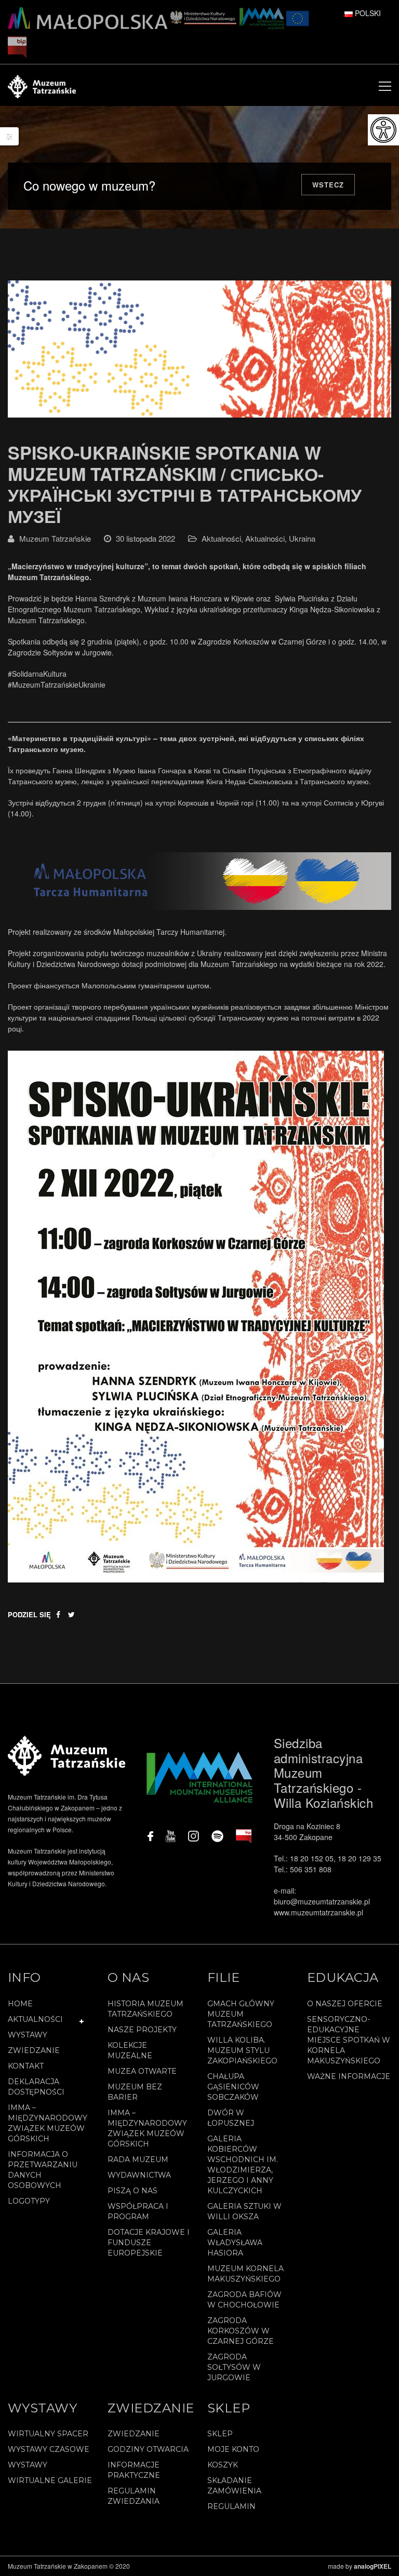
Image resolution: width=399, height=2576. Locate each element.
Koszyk (223, 2465)
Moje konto (233, 2449)
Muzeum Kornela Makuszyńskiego (245, 2274)
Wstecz (328, 185)
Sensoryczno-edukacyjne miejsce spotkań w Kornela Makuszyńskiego (349, 2040)
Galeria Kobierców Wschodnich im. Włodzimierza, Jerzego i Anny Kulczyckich (243, 2165)
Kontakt (26, 2066)
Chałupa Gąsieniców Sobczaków (233, 2087)
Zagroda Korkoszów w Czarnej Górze (241, 2331)
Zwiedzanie (34, 2050)
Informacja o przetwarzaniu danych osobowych (43, 2170)
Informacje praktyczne (134, 2470)
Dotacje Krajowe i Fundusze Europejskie (149, 2243)
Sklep (220, 2434)
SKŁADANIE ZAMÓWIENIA (234, 2486)
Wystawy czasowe (49, 2449)
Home (20, 2004)
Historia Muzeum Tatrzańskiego (145, 2009)
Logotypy (29, 2201)
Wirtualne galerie (50, 2480)
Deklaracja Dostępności (36, 2087)
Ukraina (302, 538)
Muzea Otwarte (142, 2071)
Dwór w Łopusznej (231, 2118)
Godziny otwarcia (148, 2449)
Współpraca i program (138, 2211)
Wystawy (28, 2035)
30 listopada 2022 (145, 538)
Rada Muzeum (138, 2159)
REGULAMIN (231, 2506)
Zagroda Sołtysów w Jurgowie (234, 2367)
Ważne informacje (349, 2076)
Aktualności (221, 538)
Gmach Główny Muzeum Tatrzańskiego (241, 2014)
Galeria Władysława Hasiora (235, 2243)
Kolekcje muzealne (130, 2050)
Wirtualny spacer (48, 2434)
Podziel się (29, 1614)
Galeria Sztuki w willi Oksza (244, 2211)
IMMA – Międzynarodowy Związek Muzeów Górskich (48, 2123)
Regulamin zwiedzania (134, 2496)
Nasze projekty (142, 2030)
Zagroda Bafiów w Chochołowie (244, 2300)
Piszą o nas (132, 2191)
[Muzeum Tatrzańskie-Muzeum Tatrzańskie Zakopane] (42, 85)
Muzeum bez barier (135, 2092)
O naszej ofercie (345, 2004)
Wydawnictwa (139, 2175)
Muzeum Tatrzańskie (55, 538)
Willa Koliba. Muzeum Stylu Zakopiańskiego (242, 2050)
